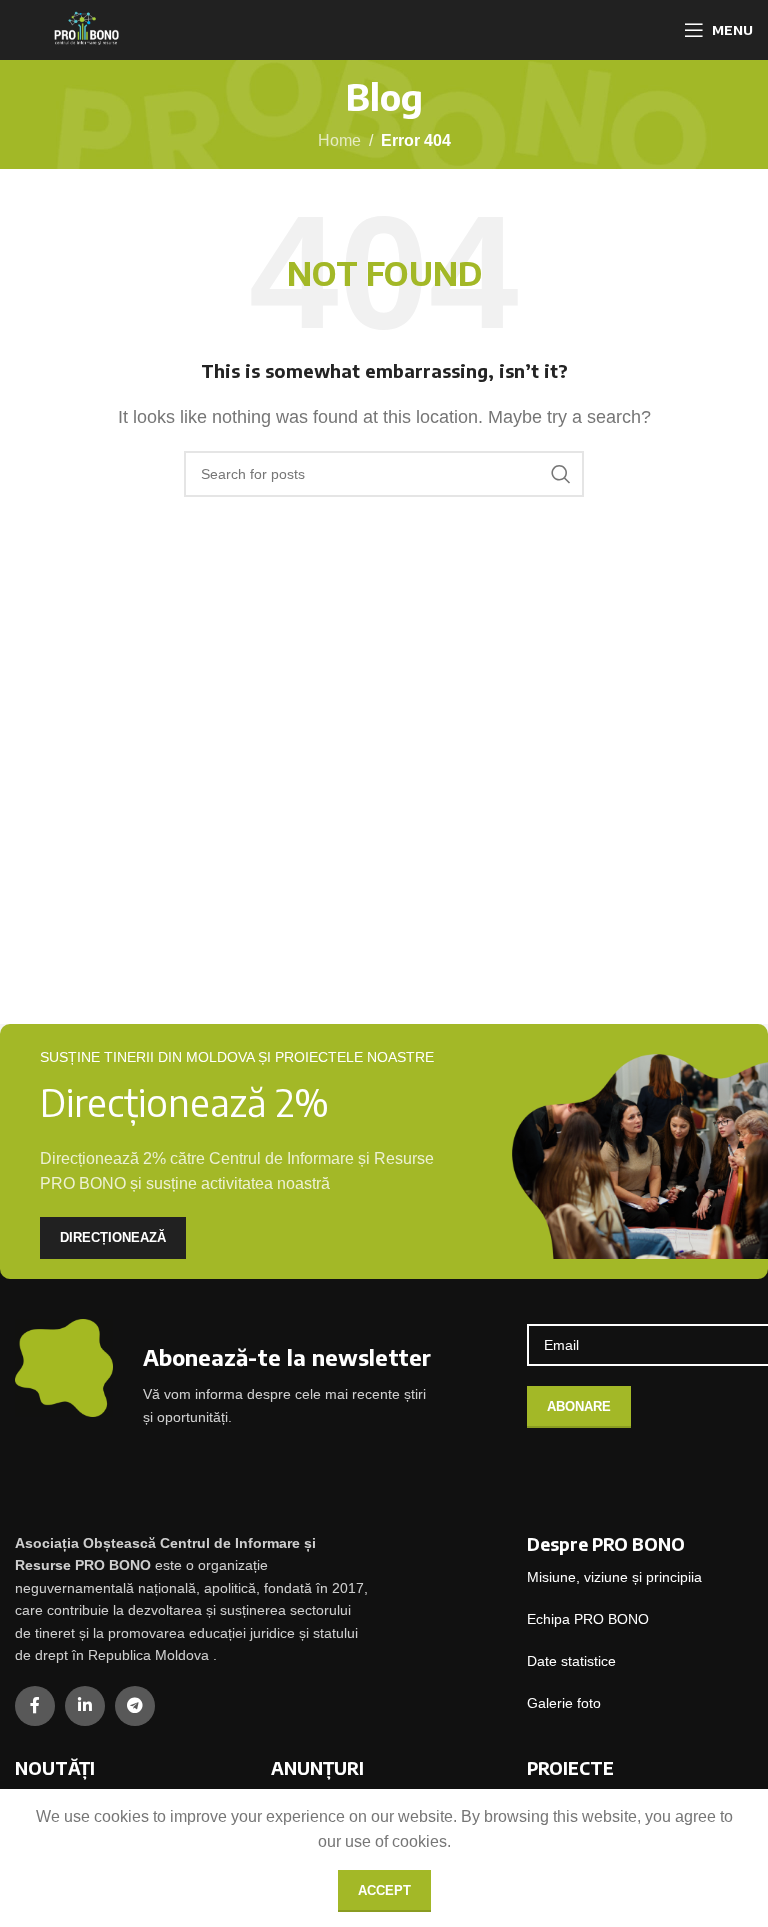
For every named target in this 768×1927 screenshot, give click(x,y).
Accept (384, 1890)
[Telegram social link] (135, 1706)
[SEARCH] (561, 474)
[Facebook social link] (35, 1706)
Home (339, 140)
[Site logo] (85, 28)
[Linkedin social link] (85, 1706)
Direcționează (113, 1237)
